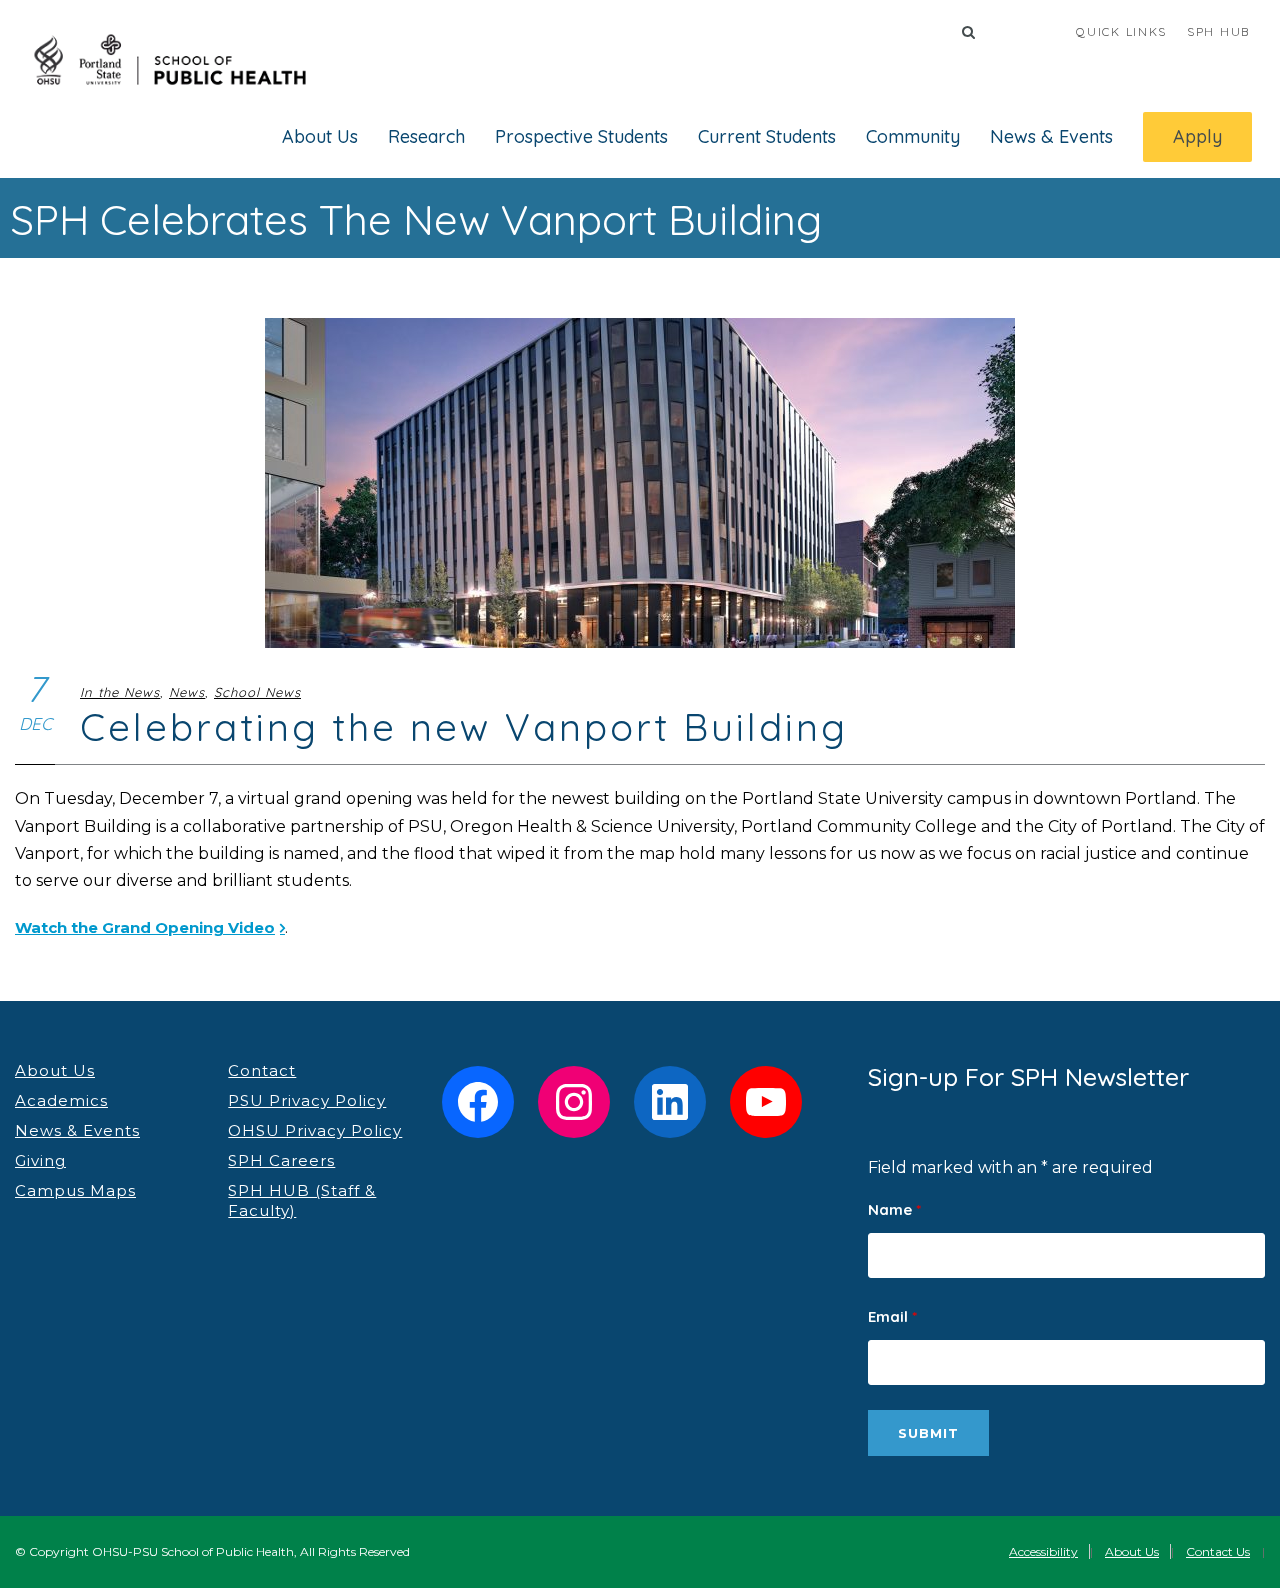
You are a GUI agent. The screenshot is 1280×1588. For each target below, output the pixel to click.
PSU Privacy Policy (307, 1100)
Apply (1197, 136)
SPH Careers (281, 1160)
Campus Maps (75, 1190)
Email (892, 1316)
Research (426, 136)
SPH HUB (1218, 31)
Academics (61, 1100)
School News (257, 692)
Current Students (767, 136)
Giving (40, 1160)
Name (894, 1209)
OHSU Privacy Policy (315, 1130)
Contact (262, 1070)
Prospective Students (581, 136)
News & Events (1051, 136)
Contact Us (1218, 1551)
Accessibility (1043, 1551)
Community (913, 136)
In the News (120, 692)
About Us (320, 136)
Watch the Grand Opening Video (145, 927)
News (187, 692)
